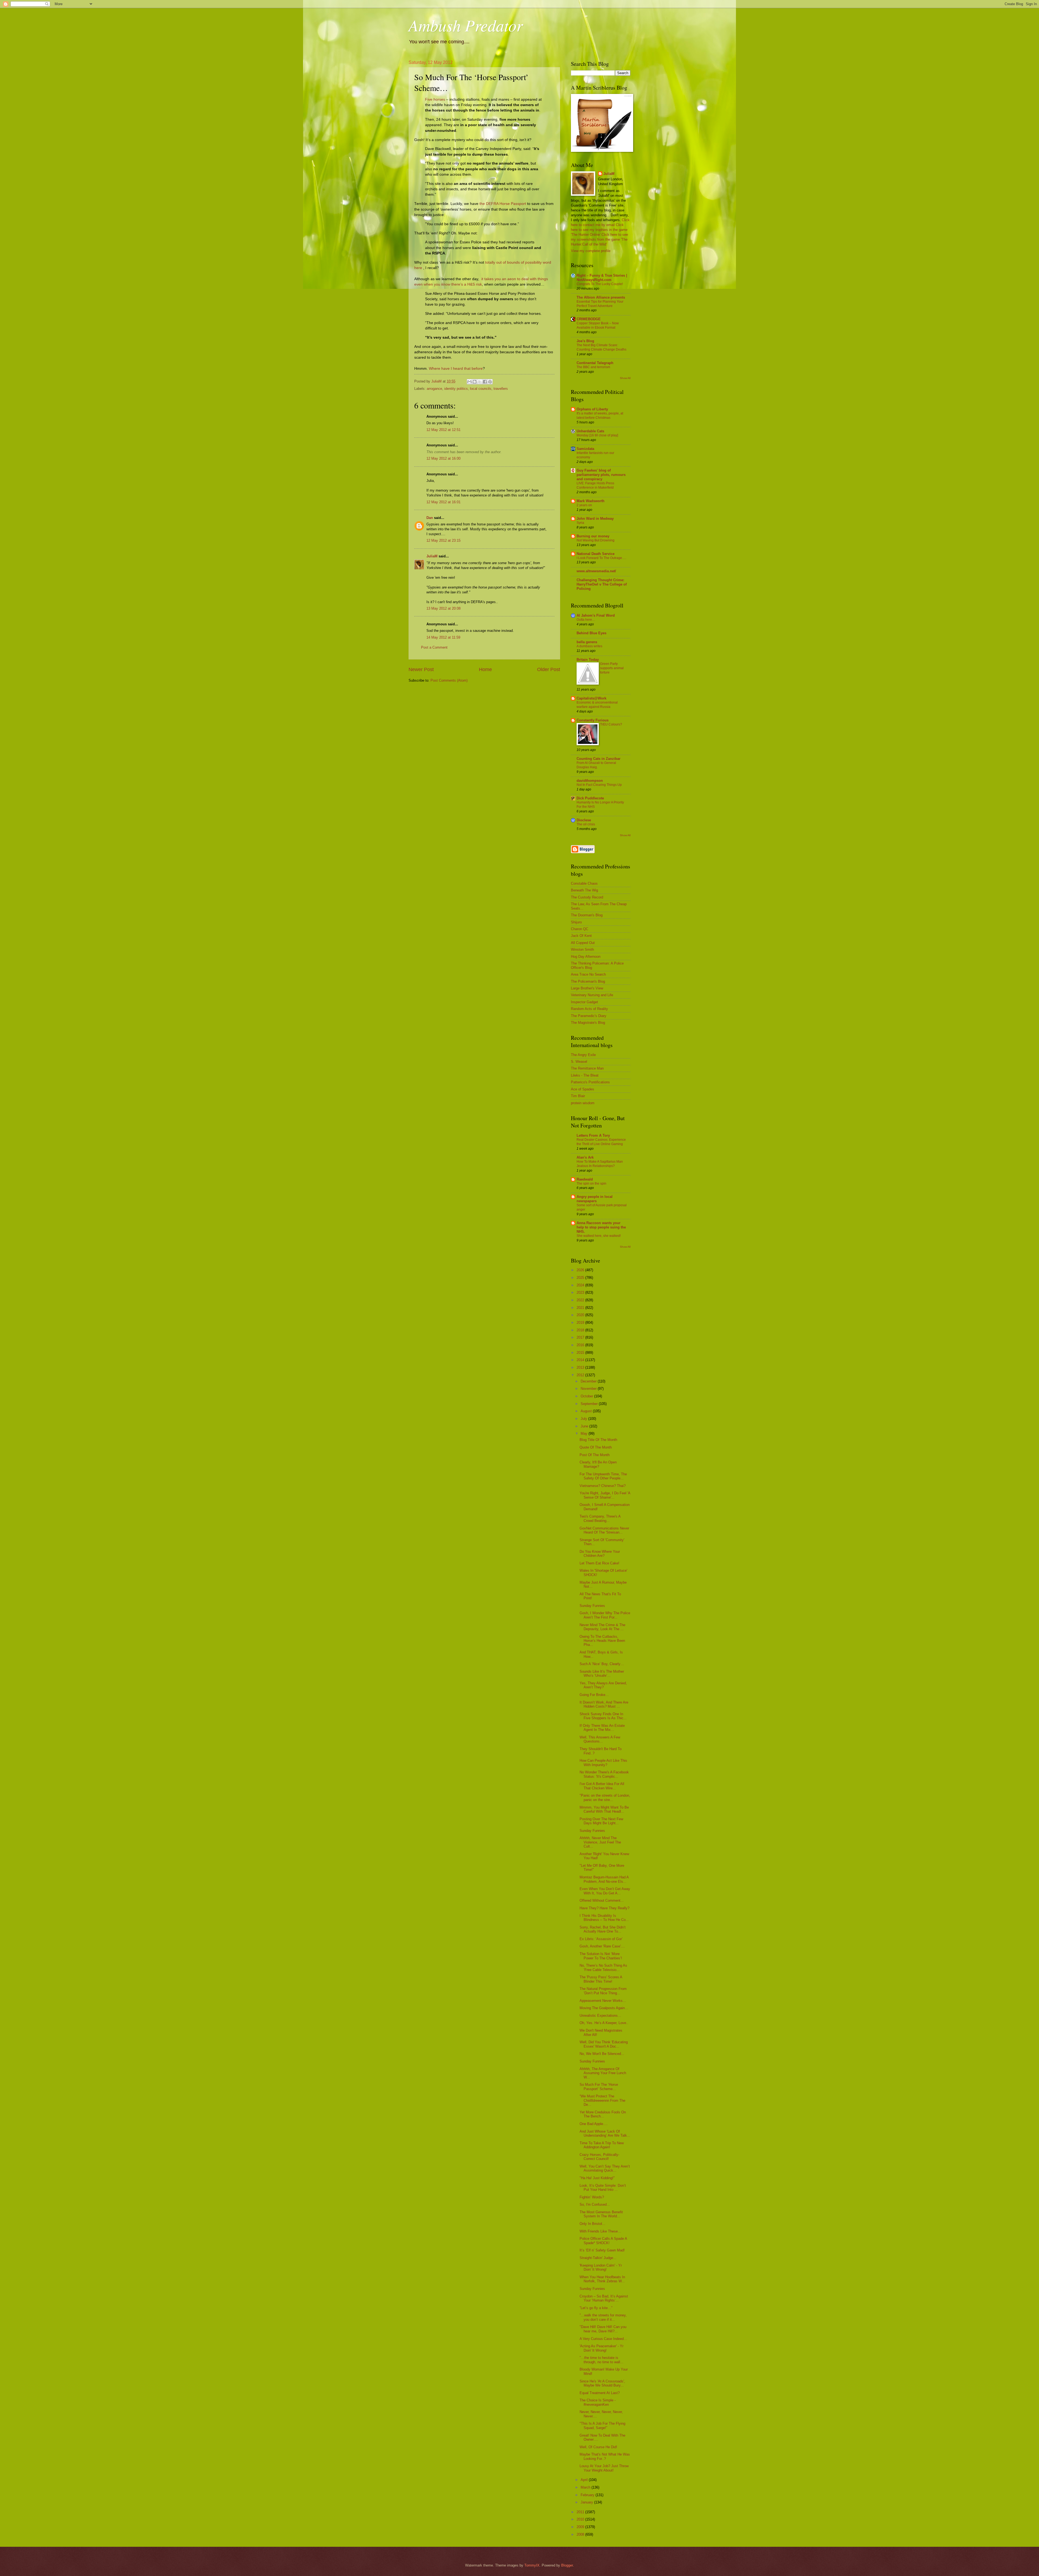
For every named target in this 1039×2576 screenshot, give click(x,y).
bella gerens (587, 642)
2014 (581, 1360)
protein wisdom (583, 1103)
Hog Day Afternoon (586, 957)
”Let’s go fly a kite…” (596, 2308)
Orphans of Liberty (592, 409)
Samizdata (585, 449)
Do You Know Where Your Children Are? (600, 1554)
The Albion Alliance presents (601, 297)
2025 (581, 1278)
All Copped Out (583, 943)
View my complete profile (591, 251)
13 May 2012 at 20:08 (443, 608)
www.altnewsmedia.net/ (596, 571)
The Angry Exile (583, 1055)
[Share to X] (480, 382)
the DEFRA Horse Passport (503, 204)
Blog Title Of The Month (598, 1440)
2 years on (584, 505)
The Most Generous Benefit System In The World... (601, 2214)
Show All (625, 378)
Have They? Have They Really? (604, 1908)
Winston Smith (582, 949)
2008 (581, 2534)
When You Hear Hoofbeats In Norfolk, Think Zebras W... (602, 2279)
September (590, 1404)
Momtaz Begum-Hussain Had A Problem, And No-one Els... (604, 1879)
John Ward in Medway (595, 519)
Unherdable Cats (590, 431)
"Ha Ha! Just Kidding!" (597, 2178)
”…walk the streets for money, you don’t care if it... (603, 2317)
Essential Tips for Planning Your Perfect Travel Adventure (600, 304)
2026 (581, 1270)
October (587, 1396)
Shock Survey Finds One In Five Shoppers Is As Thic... (603, 1716)
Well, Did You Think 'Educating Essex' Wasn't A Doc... (604, 2044)
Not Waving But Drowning (596, 540)
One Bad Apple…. (594, 2124)
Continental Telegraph (595, 363)
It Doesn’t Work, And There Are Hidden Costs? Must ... (604, 1704)
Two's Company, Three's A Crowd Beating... (600, 1518)
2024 (581, 1285)
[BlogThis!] (475, 382)
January (587, 2502)
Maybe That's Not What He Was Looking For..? (605, 2456)
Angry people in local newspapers (595, 1199)
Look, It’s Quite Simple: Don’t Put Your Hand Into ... (603, 2188)
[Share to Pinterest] (490, 382)
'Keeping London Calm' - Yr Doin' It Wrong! (601, 2267)
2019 (581, 1323)
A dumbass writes (589, 646)
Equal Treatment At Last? (600, 2393)
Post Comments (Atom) (449, 680)
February (588, 2495)
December (589, 1381)
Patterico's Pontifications (590, 1082)
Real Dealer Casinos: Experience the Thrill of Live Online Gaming (601, 1142)
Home (485, 669)
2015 (581, 1353)
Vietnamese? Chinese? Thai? (603, 1486)
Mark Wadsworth (591, 501)
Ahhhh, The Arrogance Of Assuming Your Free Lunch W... (603, 2073)
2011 (581, 2512)
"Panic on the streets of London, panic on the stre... (605, 1797)
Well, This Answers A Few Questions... (600, 1739)
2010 (581, 2519)
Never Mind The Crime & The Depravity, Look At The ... (602, 1627)
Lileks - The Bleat (585, 1075)
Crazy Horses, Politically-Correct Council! (599, 2157)
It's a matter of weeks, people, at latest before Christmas (600, 416)
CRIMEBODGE (589, 319)
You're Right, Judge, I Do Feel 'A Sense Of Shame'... (605, 1495)
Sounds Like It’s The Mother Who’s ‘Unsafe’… (602, 1673)
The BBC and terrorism (593, 367)
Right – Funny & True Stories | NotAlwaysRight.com (602, 278)
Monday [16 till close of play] (597, 435)
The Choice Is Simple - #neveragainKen (598, 2402)
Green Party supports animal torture (612, 668)
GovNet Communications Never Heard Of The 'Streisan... (604, 1530)
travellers (501, 389)
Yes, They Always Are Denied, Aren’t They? (603, 1685)
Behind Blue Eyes (591, 633)
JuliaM (432, 556)
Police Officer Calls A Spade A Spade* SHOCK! (603, 2241)
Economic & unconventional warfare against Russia (597, 705)
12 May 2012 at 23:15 (443, 540)
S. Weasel (579, 1062)
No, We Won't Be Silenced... (602, 2054)
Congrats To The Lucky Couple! (600, 284)
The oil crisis (586, 824)
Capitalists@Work (591, 698)
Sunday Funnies (592, 1606)
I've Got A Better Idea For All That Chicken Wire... (602, 1786)
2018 (581, 1330)
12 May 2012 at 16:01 (443, 502)
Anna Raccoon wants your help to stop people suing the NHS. (601, 1227)
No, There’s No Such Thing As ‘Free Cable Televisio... (603, 1967)
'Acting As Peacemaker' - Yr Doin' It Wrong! (601, 2348)
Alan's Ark (585, 1157)
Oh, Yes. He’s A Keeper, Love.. (604, 2023)
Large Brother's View (587, 988)
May (585, 1434)
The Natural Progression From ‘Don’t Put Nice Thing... (603, 1991)
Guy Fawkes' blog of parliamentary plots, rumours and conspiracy (601, 475)
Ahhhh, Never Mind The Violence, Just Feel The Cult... (600, 1842)
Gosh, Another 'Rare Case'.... (602, 1946)
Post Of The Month (595, 1455)
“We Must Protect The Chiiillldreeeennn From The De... (602, 2100)
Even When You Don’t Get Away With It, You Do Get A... (605, 1891)
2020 (581, 1315)
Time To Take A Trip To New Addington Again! (602, 2145)
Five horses (435, 99)
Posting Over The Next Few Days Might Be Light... (601, 1821)
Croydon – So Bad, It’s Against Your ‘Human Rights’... (604, 2298)
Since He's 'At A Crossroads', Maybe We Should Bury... (602, 2383)
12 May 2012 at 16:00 (443, 458)
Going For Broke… (594, 1695)
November (589, 1389)
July (584, 1419)
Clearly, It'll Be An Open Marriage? (598, 1464)
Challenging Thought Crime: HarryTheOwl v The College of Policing (602, 584)
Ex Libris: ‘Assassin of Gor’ (601, 1939)
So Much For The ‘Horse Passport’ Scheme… (599, 2087)
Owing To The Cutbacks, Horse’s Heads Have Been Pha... (602, 1641)
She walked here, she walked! (599, 1236)
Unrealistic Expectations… (600, 2016)
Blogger (567, 2565)
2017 (581, 1337)
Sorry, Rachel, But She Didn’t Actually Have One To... (603, 1929)
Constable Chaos (584, 883)
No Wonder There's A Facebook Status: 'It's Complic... (604, 1774)
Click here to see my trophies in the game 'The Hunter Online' (599, 230)
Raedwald (585, 1179)
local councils (481, 389)
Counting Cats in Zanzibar (599, 759)
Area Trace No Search (588, 974)
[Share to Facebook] (485, 382)
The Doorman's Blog (587, 915)
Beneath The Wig (584, 890)
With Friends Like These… (600, 2231)
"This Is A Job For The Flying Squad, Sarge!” (602, 2425)
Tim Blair (578, 1096)
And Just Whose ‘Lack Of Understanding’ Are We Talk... (605, 2133)
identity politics (456, 389)
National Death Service (596, 554)
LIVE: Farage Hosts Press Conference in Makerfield (595, 485)
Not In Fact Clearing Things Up (599, 785)
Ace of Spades (583, 1089)
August (587, 1411)
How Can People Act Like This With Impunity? (603, 1763)
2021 (581, 1308)
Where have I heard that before (456, 369)
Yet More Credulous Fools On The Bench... (603, 2114)
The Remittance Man (587, 1068)
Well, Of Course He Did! (598, 2447)
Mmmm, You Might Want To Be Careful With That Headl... (604, 1809)
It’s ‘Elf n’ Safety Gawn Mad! (602, 2250)
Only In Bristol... (592, 2224)
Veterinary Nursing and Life (592, 995)
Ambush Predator (466, 25)
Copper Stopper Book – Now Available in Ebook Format (598, 325)
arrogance (434, 389)
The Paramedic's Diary (589, 1016)
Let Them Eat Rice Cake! (599, 1563)
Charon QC (580, 929)
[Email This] (469, 382)
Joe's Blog (585, 341)
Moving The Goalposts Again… (604, 2008)
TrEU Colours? (611, 724)
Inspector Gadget (584, 1002)
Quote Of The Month (596, 1447)
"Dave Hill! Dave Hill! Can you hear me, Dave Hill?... (603, 2329)
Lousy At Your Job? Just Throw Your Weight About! (604, 2468)
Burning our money (593, 536)
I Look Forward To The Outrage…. (601, 558)
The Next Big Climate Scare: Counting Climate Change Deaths (601, 347)
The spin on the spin (591, 1184)
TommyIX (532, 2565)
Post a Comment (434, 647)
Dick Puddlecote (590, 798)
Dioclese (584, 820)
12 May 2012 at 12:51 (443, 430)
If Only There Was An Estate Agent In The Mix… (602, 1728)
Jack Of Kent (581, 936)
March (586, 2487)
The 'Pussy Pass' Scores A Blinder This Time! (601, 1979)
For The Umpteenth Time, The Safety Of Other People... (603, 1476)
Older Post (549, 669)
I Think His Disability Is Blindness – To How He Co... (604, 1918)
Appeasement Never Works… (603, 2001)
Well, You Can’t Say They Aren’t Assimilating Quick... (605, 2168)
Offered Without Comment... (602, 1900)
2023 (581, 1292)
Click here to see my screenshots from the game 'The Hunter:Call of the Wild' (599, 239)
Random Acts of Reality (589, 1009)
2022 (581, 1300)
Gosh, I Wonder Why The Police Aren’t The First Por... (605, 1615)
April (585, 2480)
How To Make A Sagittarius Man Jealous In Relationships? (600, 1164)
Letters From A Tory (593, 1135)
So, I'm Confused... (595, 2204)
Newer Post (421, 669)
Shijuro (576, 922)
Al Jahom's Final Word (596, 615)
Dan (430, 518)
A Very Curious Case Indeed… (603, 2339)
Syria (580, 523)
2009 (581, 2527)
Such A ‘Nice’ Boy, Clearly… (602, 1664)
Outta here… (586, 620)
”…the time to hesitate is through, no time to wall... (601, 2360)
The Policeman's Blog (588, 981)
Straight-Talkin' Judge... (598, 2258)
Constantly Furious (593, 720)
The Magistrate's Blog (588, 1023)
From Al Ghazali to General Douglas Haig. (596, 765)
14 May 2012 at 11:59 (443, 637)
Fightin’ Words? (592, 2197)
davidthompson (590, 781)
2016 (581, 1345)
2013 (581, 1367)
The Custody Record (587, 897)
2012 (581, 1375)
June (585, 1426)
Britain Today (588, 660)
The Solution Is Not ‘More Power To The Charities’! (601, 1956)
